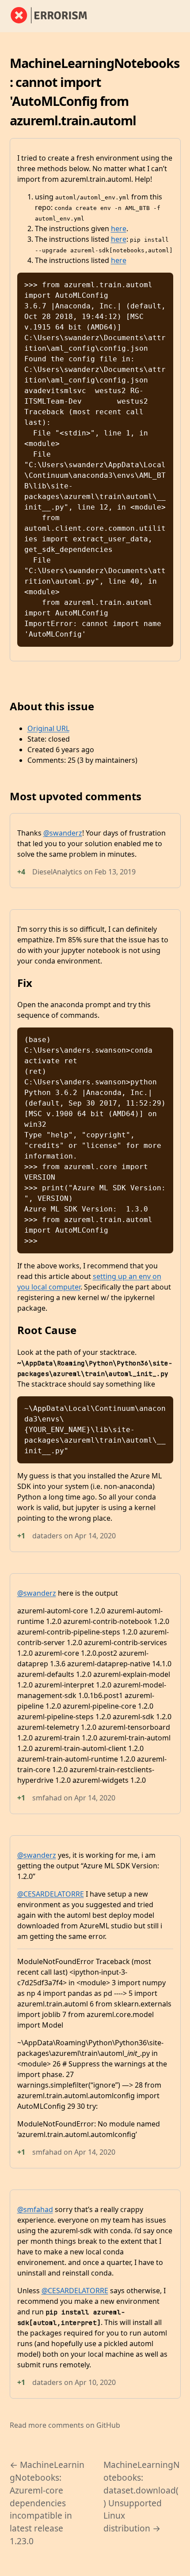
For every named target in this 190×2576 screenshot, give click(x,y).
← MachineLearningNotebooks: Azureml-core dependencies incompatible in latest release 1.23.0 (47, 2503)
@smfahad (35, 2209)
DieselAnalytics (57, 872)
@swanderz (63, 833)
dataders (47, 1536)
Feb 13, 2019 (115, 872)
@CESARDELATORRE (51, 1894)
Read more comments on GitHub (65, 2425)
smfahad (47, 1798)
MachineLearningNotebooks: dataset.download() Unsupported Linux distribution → (142, 2496)
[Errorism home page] (54, 16)
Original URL (48, 728)
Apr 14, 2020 (95, 1536)
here (119, 229)
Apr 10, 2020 (95, 2382)
